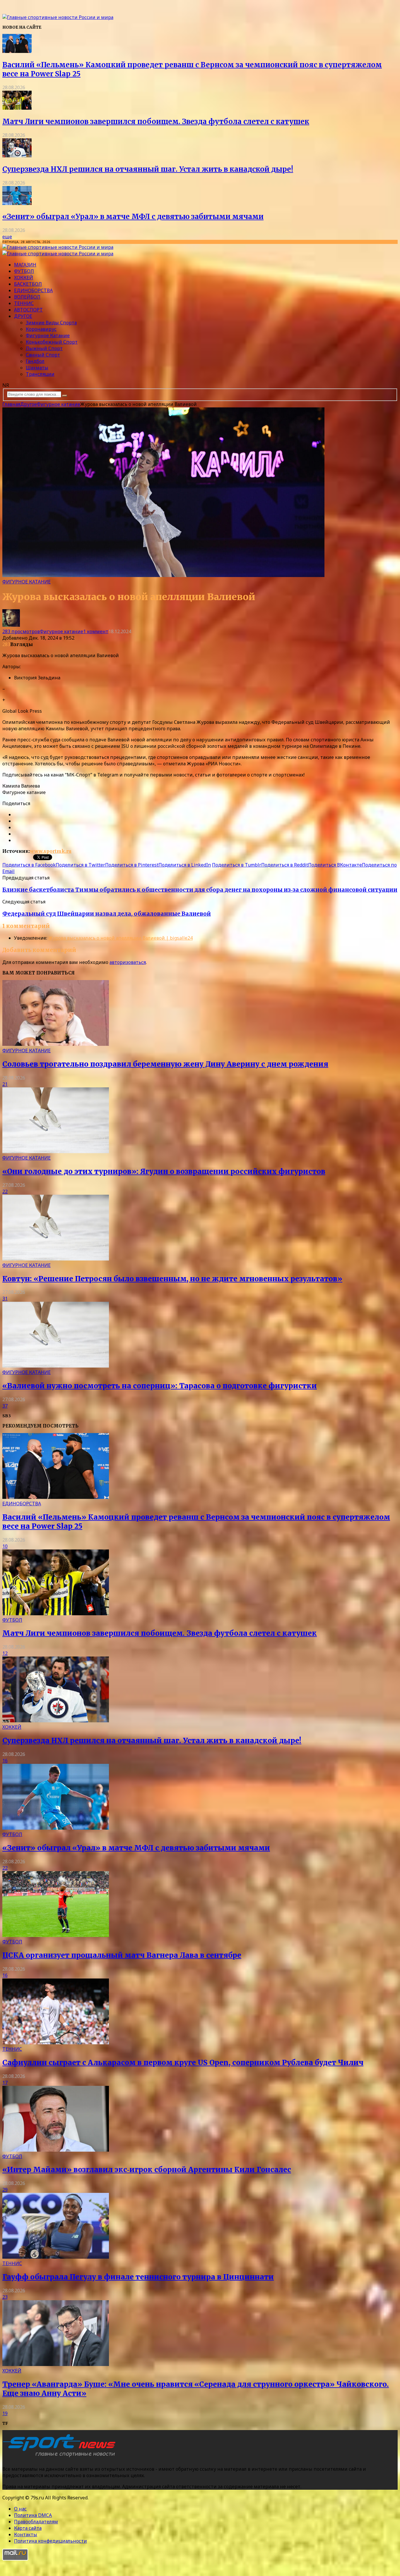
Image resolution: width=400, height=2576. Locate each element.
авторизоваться (128, 962)
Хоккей (24, 278)
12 (5, 1653)
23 (5, 2297)
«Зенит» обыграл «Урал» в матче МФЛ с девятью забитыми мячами (133, 217)
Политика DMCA (33, 2515)
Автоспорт (28, 310)
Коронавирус (41, 329)
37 (5, 1406)
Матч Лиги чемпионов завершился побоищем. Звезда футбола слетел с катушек (156, 122)
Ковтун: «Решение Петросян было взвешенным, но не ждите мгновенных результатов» (172, 1279)
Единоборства (33, 290)
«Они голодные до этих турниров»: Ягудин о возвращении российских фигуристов (164, 1171)
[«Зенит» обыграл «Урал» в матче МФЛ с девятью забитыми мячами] (17, 203)
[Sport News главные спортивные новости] (61, 2457)
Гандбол (35, 361)
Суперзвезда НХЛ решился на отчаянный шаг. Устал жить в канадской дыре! (148, 169)
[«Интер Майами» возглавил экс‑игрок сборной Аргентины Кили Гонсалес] (56, 2150)
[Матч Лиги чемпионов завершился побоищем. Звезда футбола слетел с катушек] (17, 108)
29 (5, 2190)
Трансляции (40, 374)
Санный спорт (43, 355)
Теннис (24, 303)
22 (5, 1191)
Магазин (25, 265)
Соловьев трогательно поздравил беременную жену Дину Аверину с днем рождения (165, 1064)
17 (5, 2083)
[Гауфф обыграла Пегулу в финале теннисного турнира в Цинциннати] (56, 2257)
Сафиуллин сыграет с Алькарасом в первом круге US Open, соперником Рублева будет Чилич (183, 2063)
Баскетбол (28, 284)
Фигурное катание (48, 335)
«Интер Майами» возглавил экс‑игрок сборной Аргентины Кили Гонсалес (147, 2170)
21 (5, 1084)
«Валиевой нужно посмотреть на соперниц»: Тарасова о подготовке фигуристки (160, 1386)
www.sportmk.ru (51, 851)
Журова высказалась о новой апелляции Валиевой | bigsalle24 (120, 938)
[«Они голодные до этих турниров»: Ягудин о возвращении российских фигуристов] (56, 1151)
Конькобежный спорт (52, 342)
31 (5, 1299)
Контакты (26, 2534)
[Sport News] (58, 17)
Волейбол (27, 297)
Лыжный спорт (44, 348)
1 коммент (96, 631)
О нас (20, 2509)
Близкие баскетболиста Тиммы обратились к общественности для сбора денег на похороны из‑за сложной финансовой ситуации (200, 890)
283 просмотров (21, 631)
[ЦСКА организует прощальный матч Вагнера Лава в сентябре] (56, 1935)
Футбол (24, 271)
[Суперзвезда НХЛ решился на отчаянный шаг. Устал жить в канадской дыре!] (17, 156)
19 (5, 2413)
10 (5, 1546)
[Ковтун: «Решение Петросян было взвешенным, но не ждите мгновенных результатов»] (56, 1259)
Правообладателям (36, 2522)
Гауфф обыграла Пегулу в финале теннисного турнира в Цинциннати (138, 2277)
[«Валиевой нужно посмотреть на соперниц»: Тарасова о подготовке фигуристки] (56, 1366)
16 (5, 1761)
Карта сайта (28, 2528)
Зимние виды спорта (51, 323)
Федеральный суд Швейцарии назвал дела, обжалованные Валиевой (107, 914)
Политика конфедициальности (51, 2541)
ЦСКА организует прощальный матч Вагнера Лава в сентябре (122, 1955)
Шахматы (37, 368)
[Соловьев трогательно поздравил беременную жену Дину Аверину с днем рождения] (56, 1044)
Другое (23, 316)
